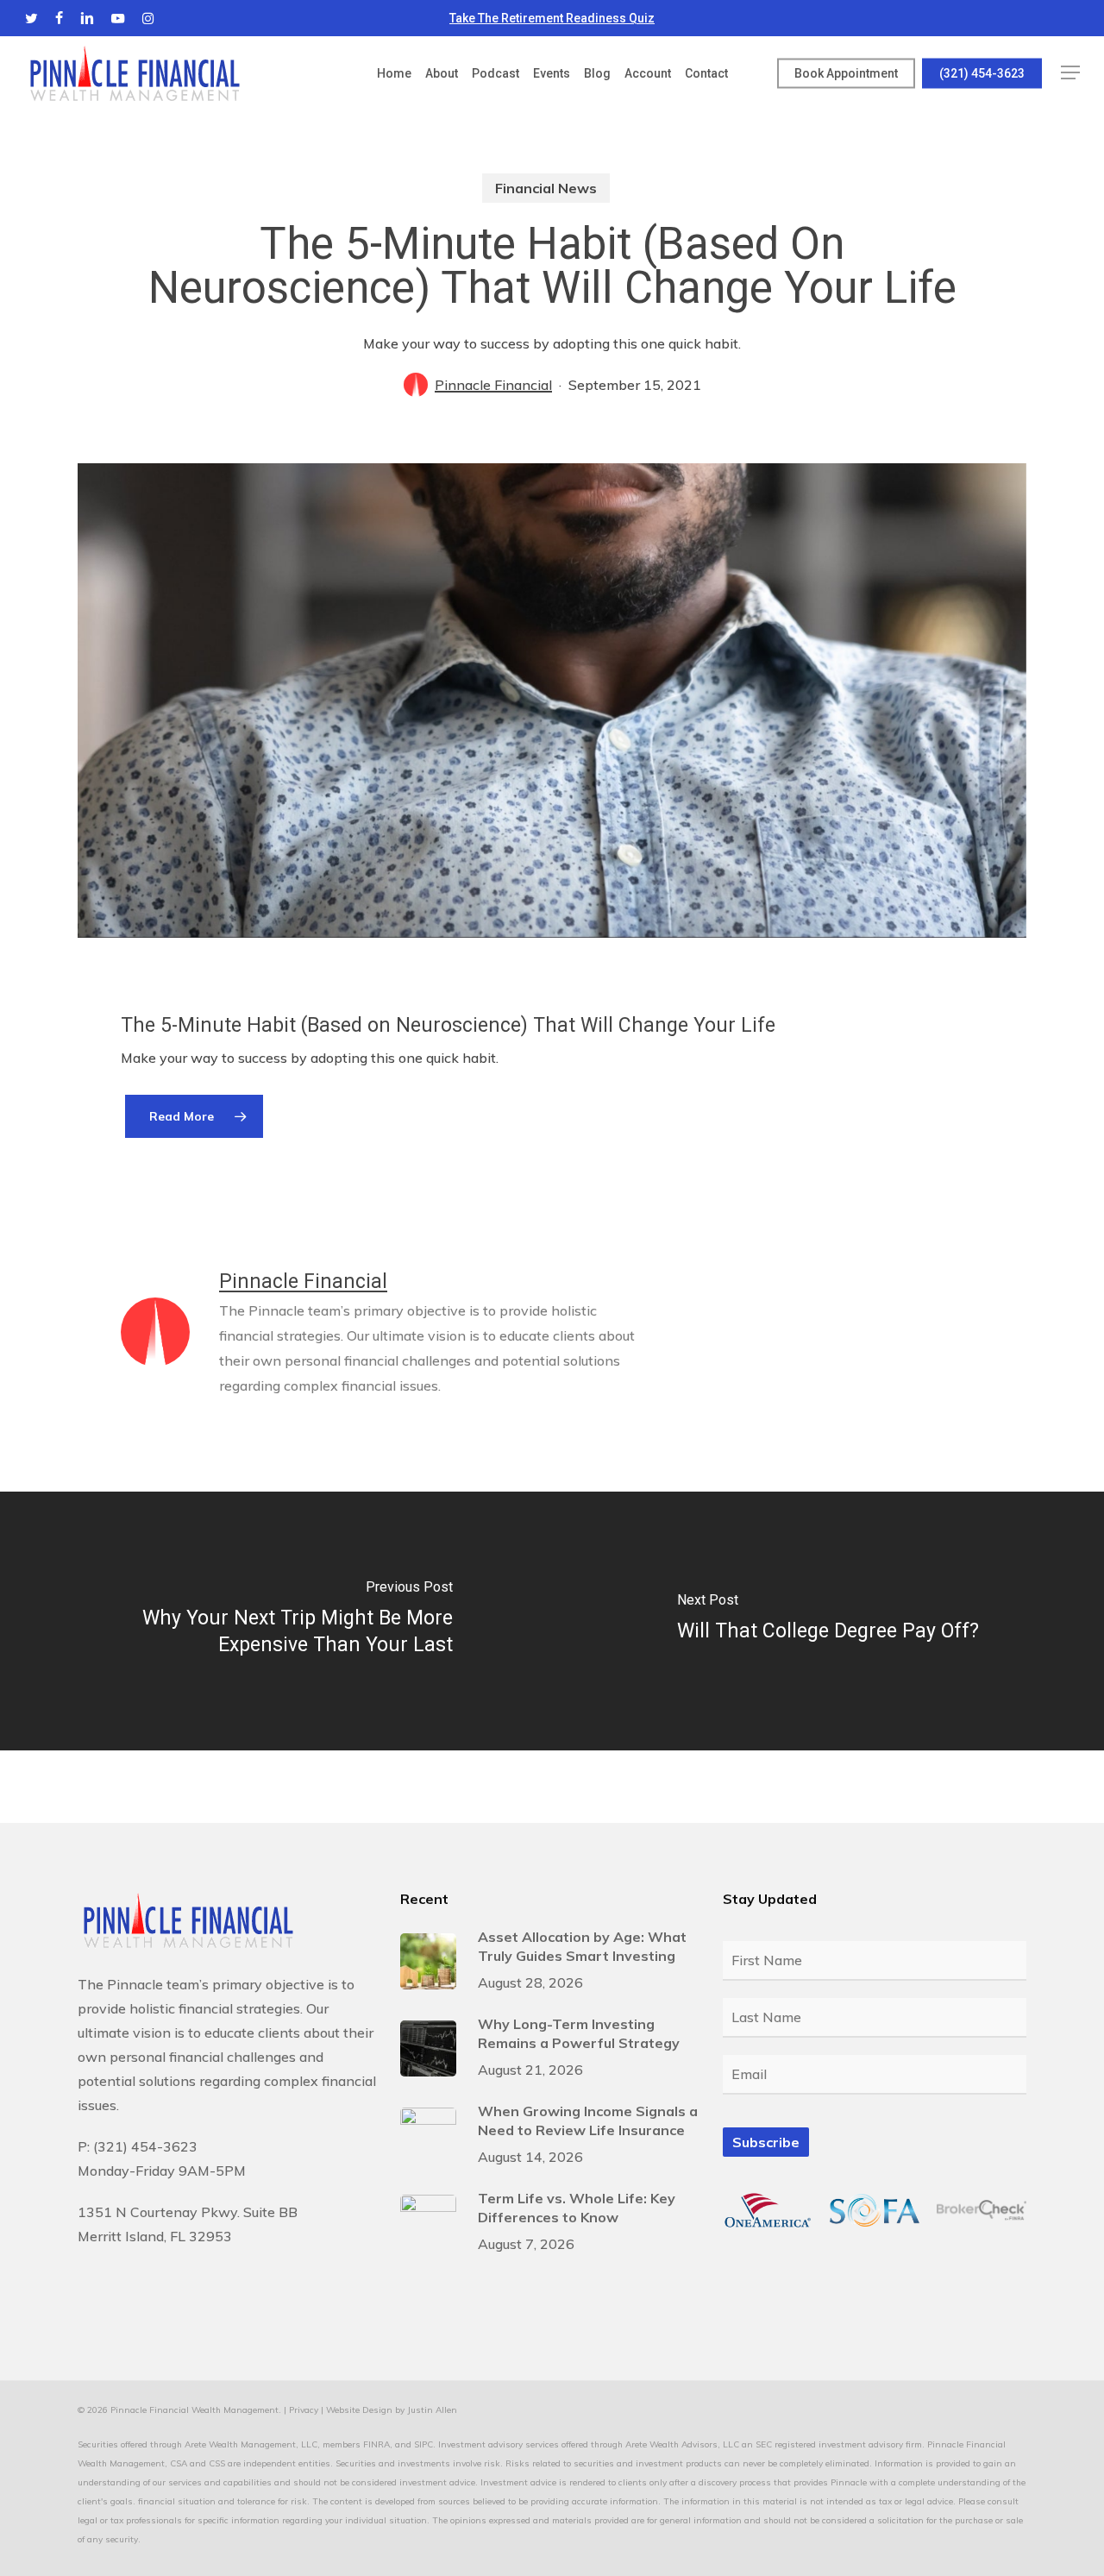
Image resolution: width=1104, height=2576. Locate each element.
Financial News (546, 188)
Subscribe (766, 2142)
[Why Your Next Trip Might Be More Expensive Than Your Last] (276, 1621)
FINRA (376, 2444)
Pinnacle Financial (493, 385)
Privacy (304, 2410)
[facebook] (59, 18)
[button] (1070, 73)
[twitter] (31, 18)
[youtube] (118, 18)
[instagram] (148, 18)
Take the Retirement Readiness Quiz (552, 18)
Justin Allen (432, 2410)
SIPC (423, 2444)
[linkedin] (87, 18)
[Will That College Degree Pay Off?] (828, 1621)
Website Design (359, 2410)
